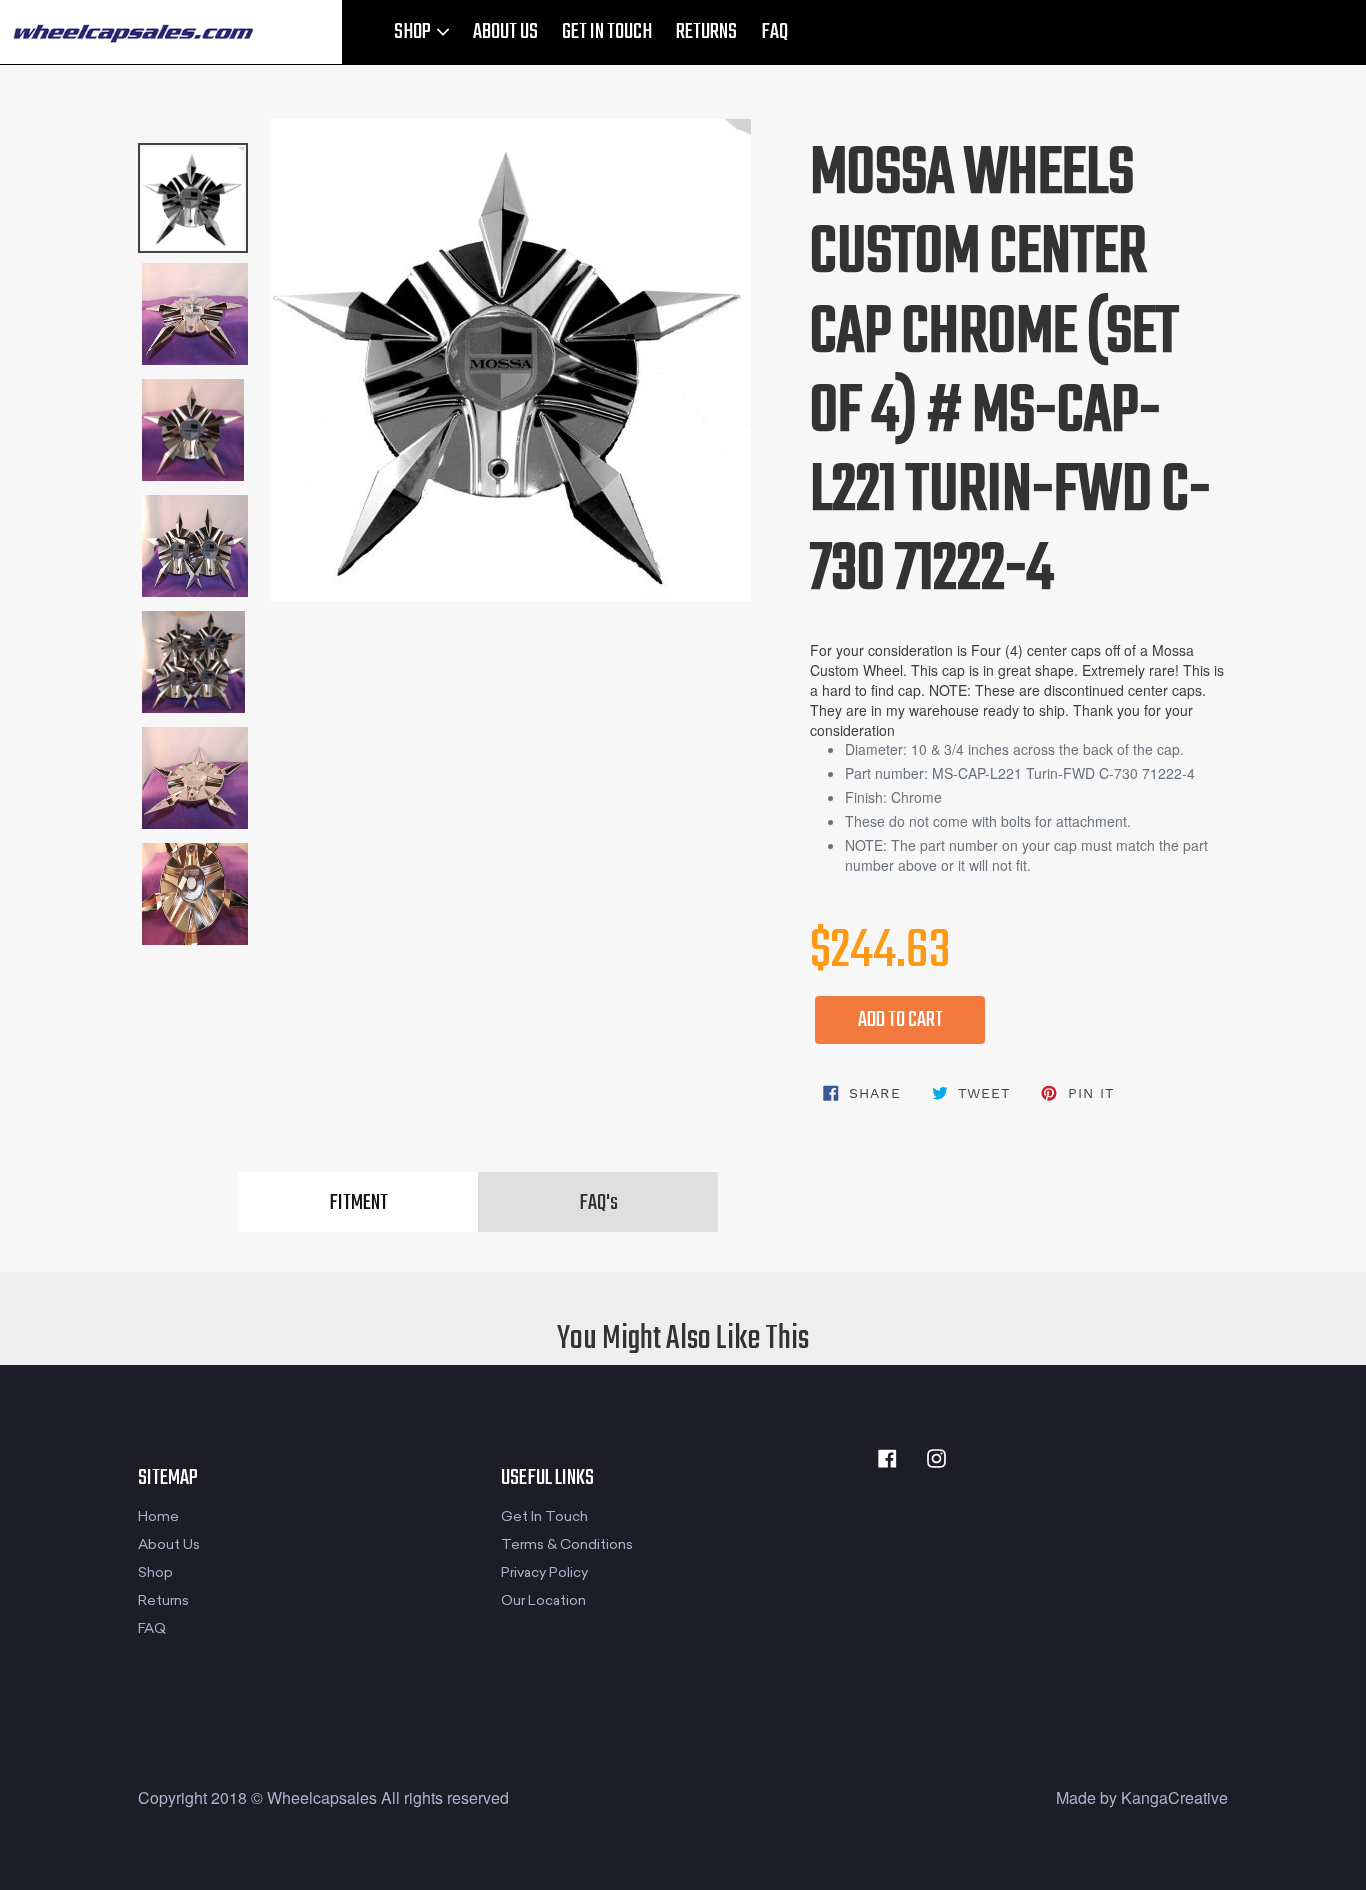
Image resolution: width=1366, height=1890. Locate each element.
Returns (163, 1600)
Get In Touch (544, 1516)
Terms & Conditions (567, 1544)
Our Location (543, 1600)
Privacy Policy (544, 1572)
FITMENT (358, 1203)
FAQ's (598, 1203)
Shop (155, 1572)
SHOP (414, 32)
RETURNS (706, 32)
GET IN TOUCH (607, 32)
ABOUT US (505, 32)
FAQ (774, 32)
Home (158, 1516)
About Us (169, 1544)
